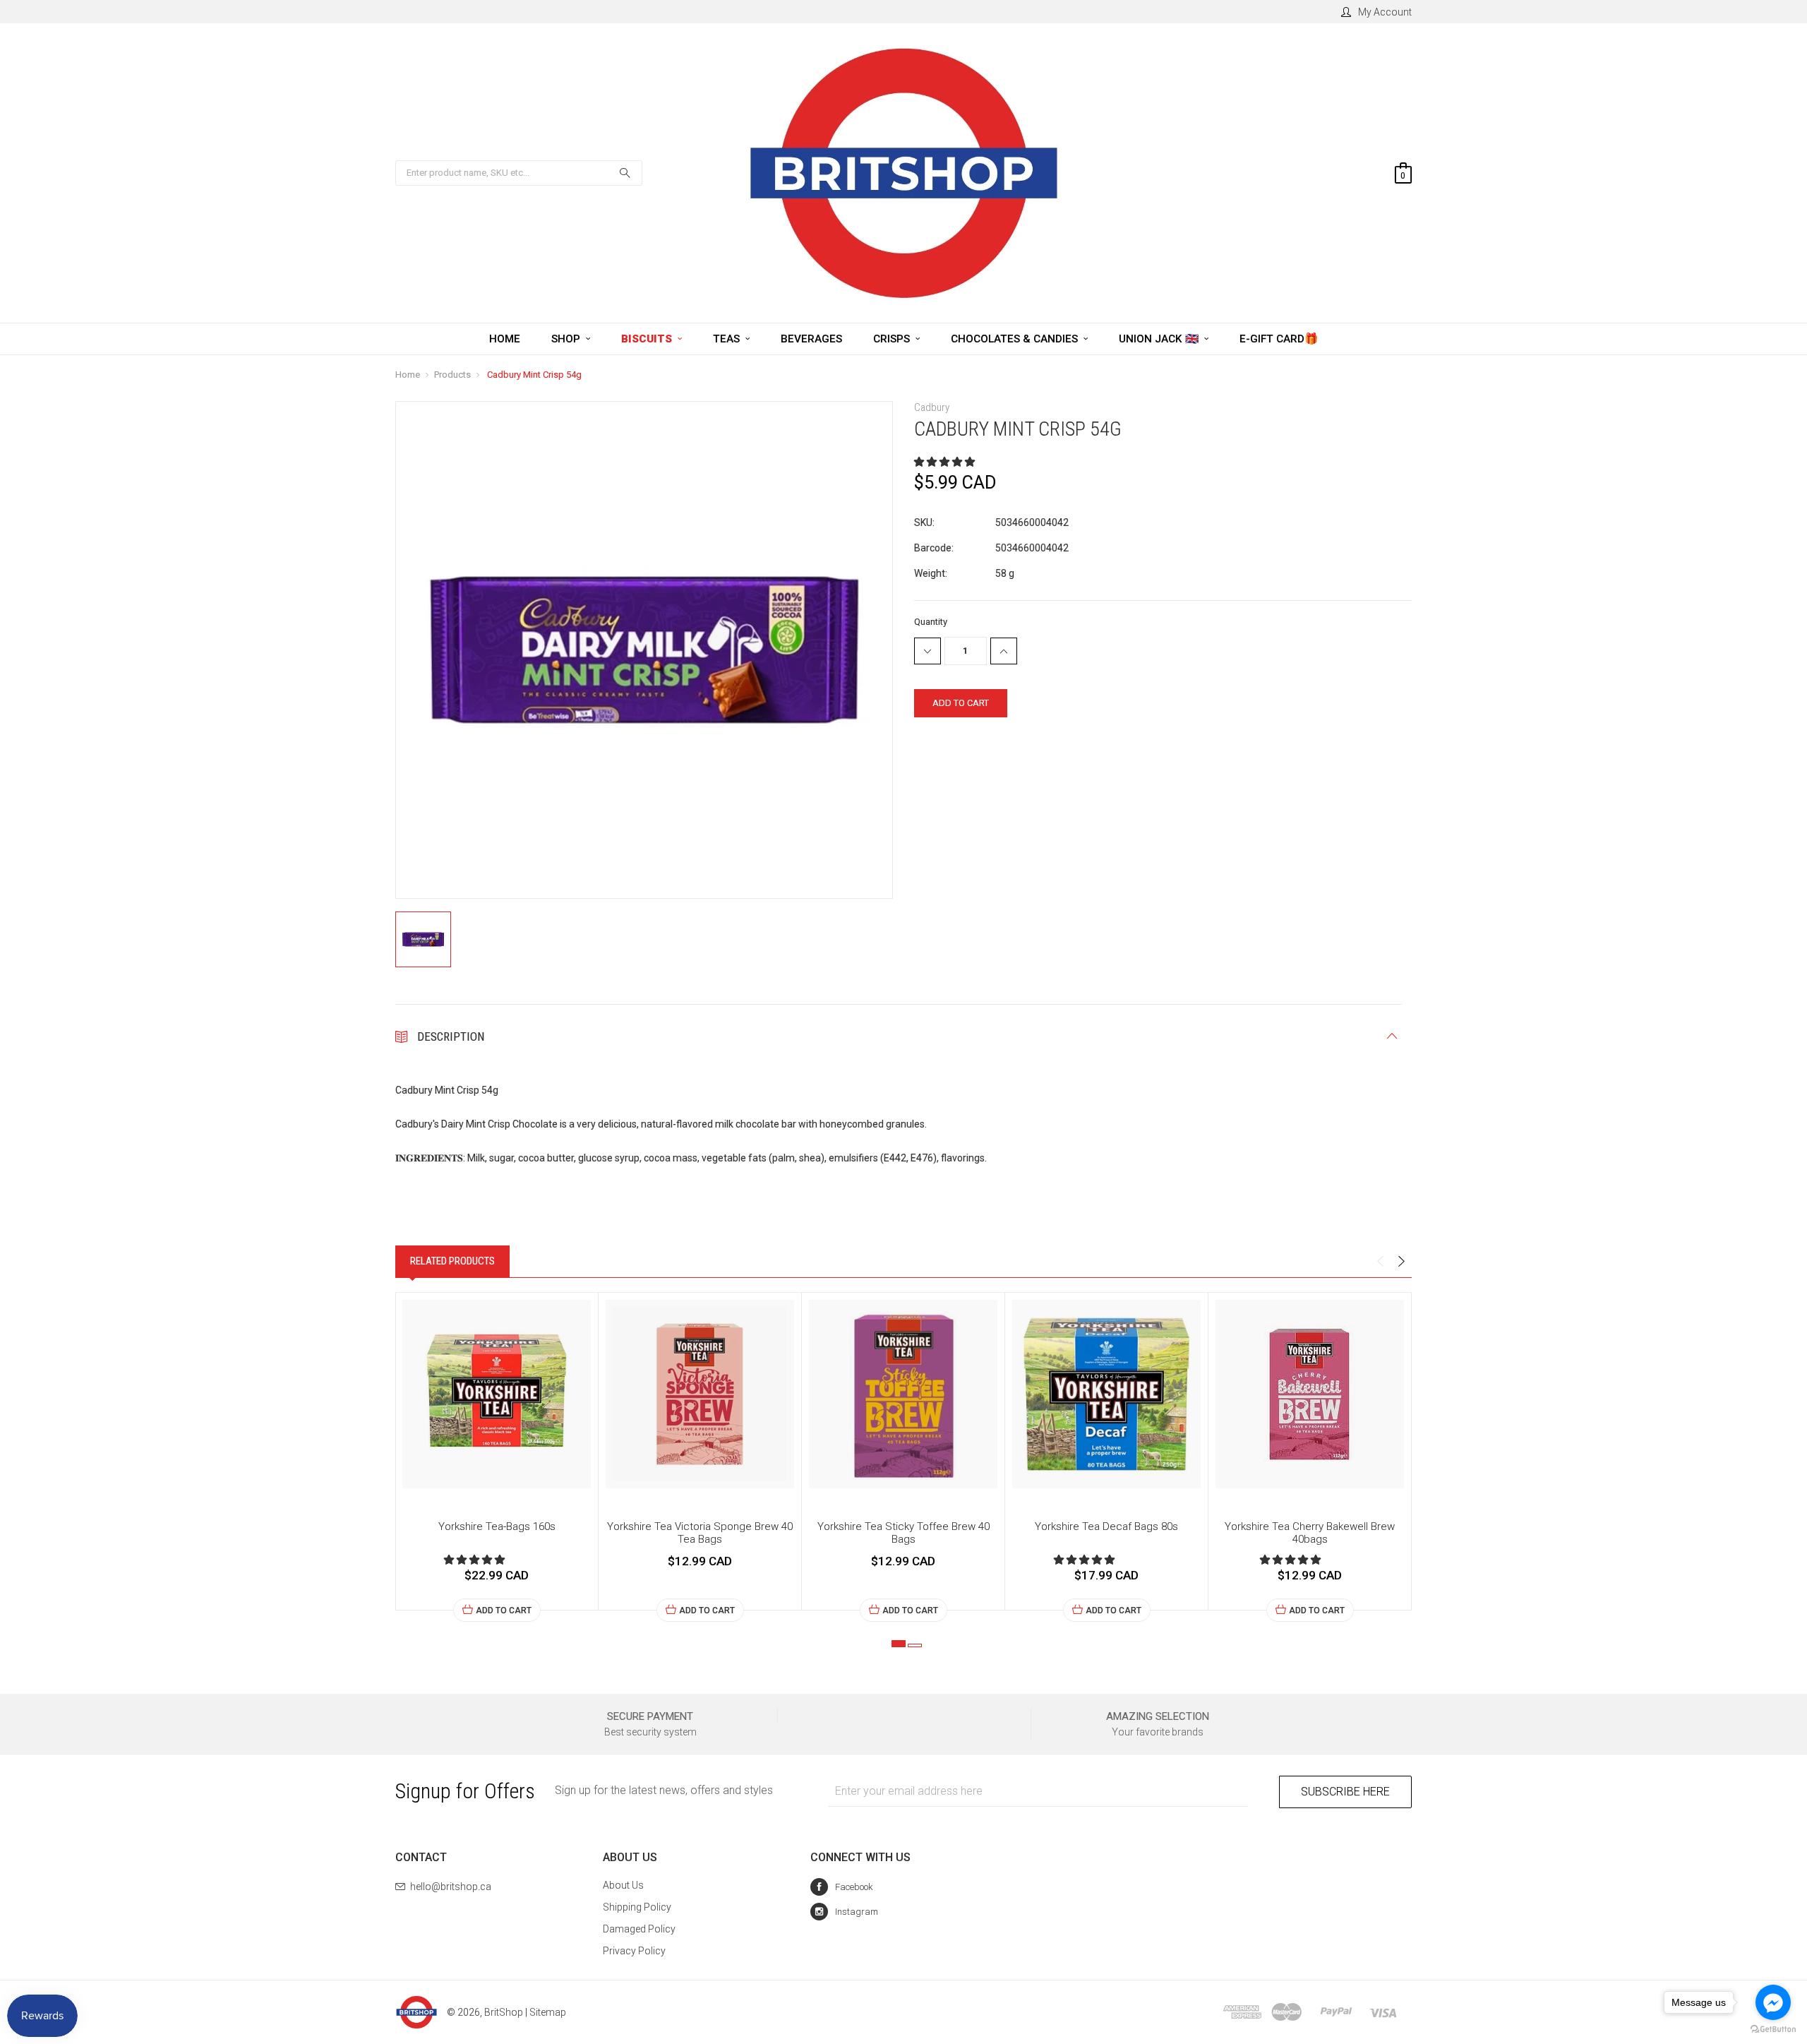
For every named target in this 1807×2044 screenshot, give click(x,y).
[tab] (452, 1261)
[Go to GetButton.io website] (1773, 2030)
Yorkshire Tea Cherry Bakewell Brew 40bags (1310, 1533)
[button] (945, 462)
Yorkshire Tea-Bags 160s (497, 1526)
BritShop (504, 2012)
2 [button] (915, 1645)
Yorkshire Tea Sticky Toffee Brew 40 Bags (903, 1533)
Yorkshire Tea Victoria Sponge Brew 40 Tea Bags (700, 1533)
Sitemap (548, 2012)
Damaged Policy (639, 1929)
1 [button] (899, 1644)
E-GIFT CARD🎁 (1279, 339)
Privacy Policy (634, 1951)
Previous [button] (1380, 1262)
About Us (623, 1885)
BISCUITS (648, 339)
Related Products (452, 1261)
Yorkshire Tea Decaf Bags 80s (1106, 1526)
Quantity (931, 622)
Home (408, 375)
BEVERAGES (811, 339)
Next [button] (1401, 1262)
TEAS (728, 339)
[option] (497, 1457)
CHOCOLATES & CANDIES (1016, 339)
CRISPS (893, 339)
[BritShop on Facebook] (842, 1887)
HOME (505, 339)
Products (452, 375)
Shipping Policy (637, 1907)
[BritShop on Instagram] (844, 1912)
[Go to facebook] (1773, 2002)
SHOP (567, 339)
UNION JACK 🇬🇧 (1160, 339)
